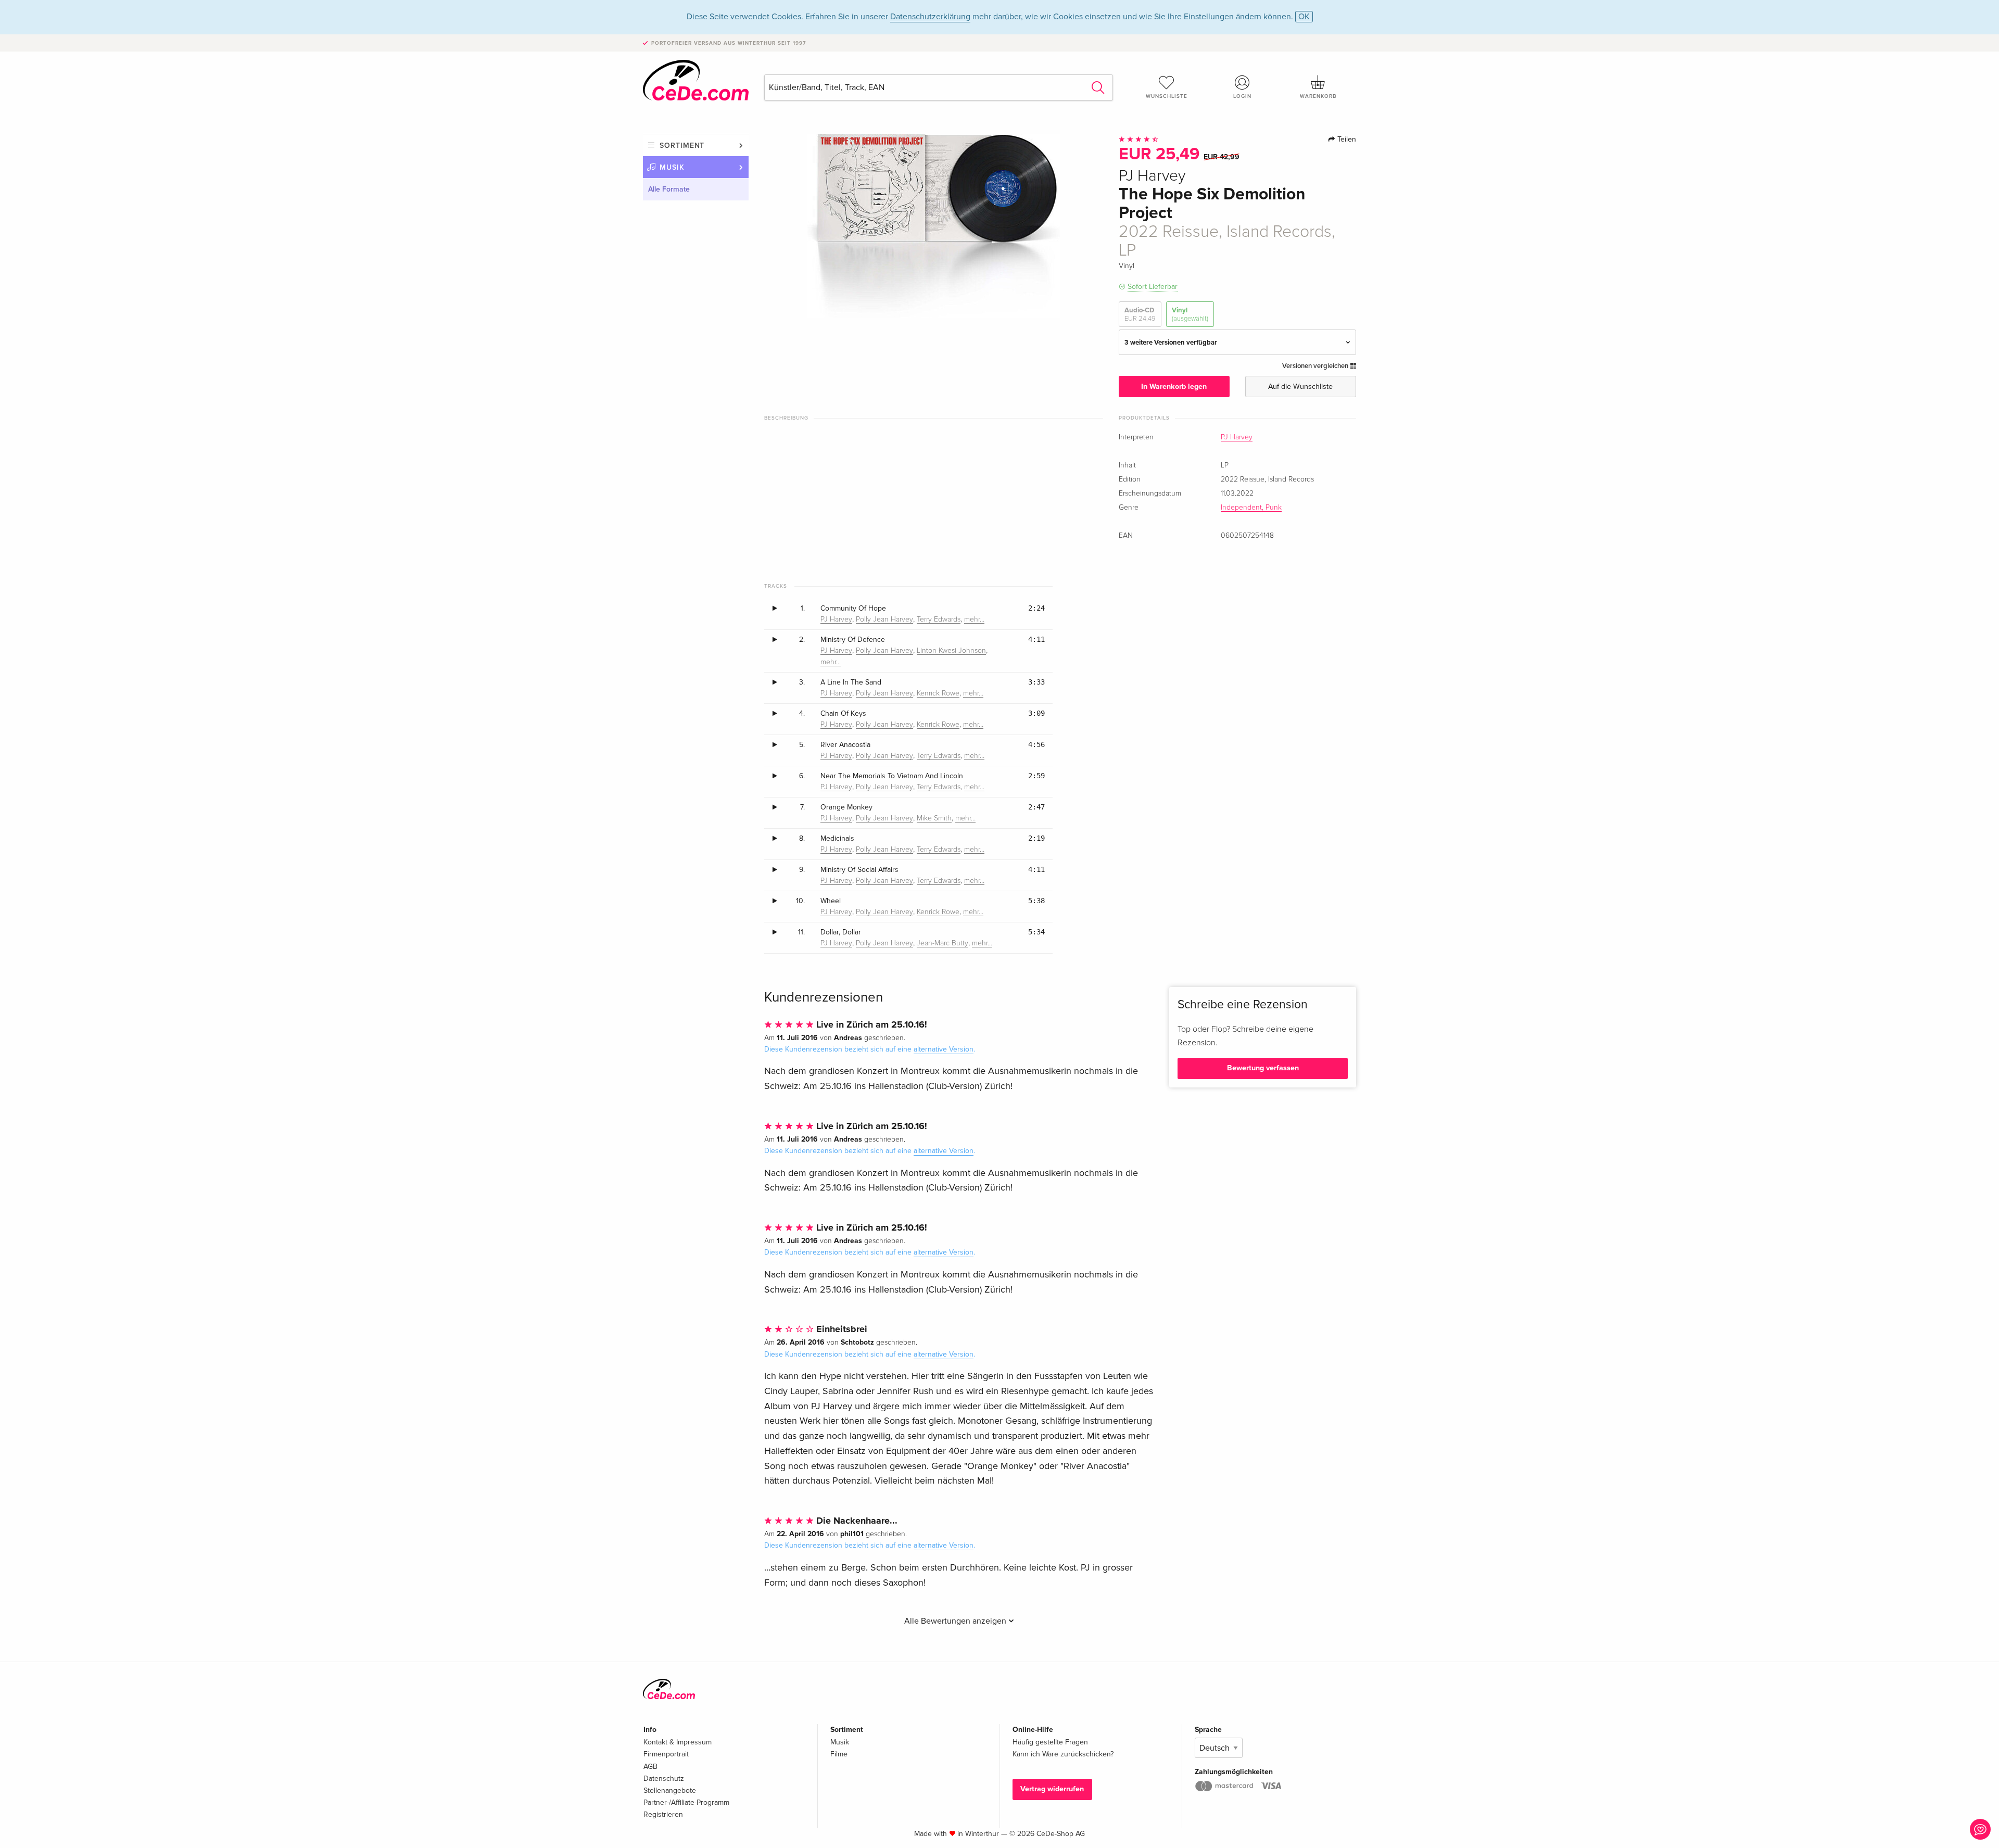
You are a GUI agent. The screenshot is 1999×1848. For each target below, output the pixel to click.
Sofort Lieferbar (1153, 287)
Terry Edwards (939, 619)
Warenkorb (1318, 96)
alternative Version (944, 1049)
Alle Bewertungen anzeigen (956, 1621)
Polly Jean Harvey (884, 619)
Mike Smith (934, 818)
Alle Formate (669, 189)
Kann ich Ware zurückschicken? (1063, 1754)
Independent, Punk (1251, 508)
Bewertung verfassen (1263, 1068)
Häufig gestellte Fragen (1050, 1742)
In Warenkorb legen (1174, 387)
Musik (672, 167)
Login (1242, 96)
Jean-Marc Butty (942, 943)
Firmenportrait (666, 1754)
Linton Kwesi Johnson (951, 651)
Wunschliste (1167, 96)
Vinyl (1190, 314)
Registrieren (663, 1814)
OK (1304, 17)
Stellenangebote (670, 1790)
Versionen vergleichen (1316, 366)
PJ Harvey (1237, 437)
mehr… (974, 619)
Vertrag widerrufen (1052, 1789)
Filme (839, 1754)
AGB (650, 1767)
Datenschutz (664, 1779)
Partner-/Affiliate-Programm (686, 1802)
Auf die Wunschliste (1300, 387)
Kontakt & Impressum (678, 1742)
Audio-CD (1140, 314)
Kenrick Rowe (938, 693)
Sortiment (682, 145)
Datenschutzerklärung (930, 17)
